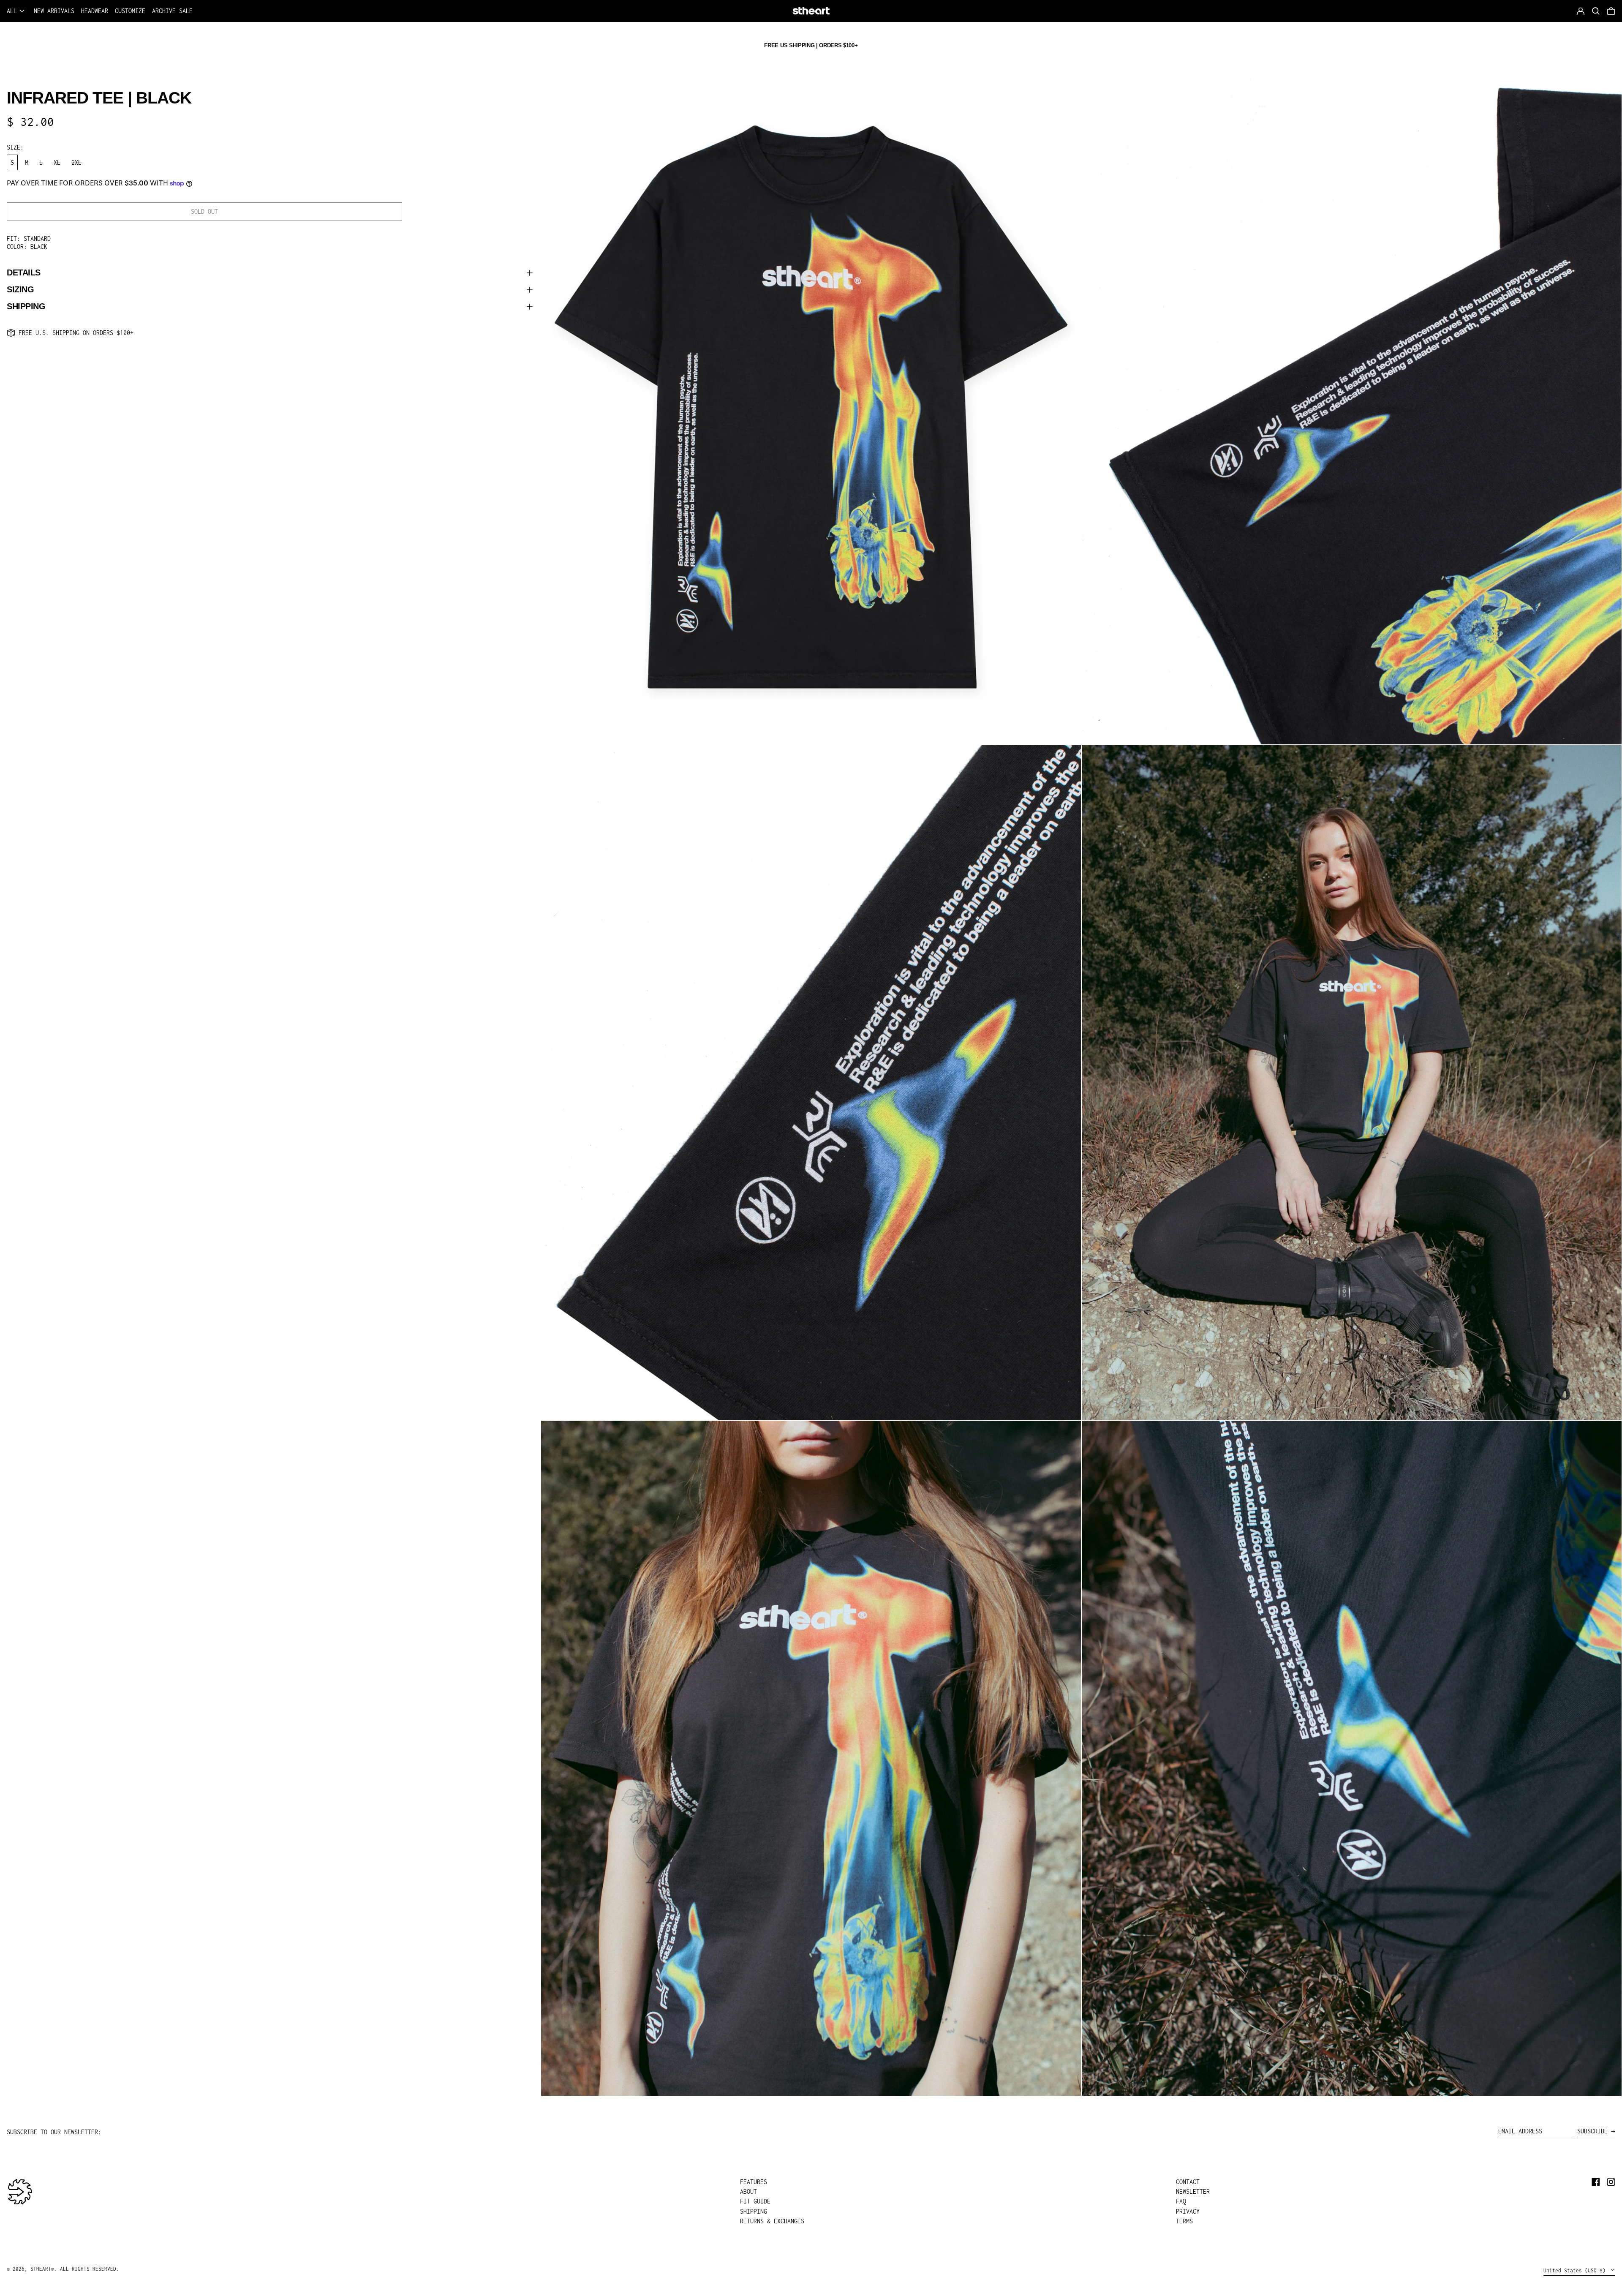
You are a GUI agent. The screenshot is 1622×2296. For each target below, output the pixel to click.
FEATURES (754, 2182)
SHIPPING (754, 2211)
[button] (1611, 11)
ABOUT (748, 2191)
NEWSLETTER (1193, 2191)
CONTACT (1188, 2182)
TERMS (1184, 2221)
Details (24, 273)
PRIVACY (1188, 2211)
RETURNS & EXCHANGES (772, 2221)
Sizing (20, 290)
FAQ (1181, 2201)
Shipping (26, 307)
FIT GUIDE (755, 2201)
